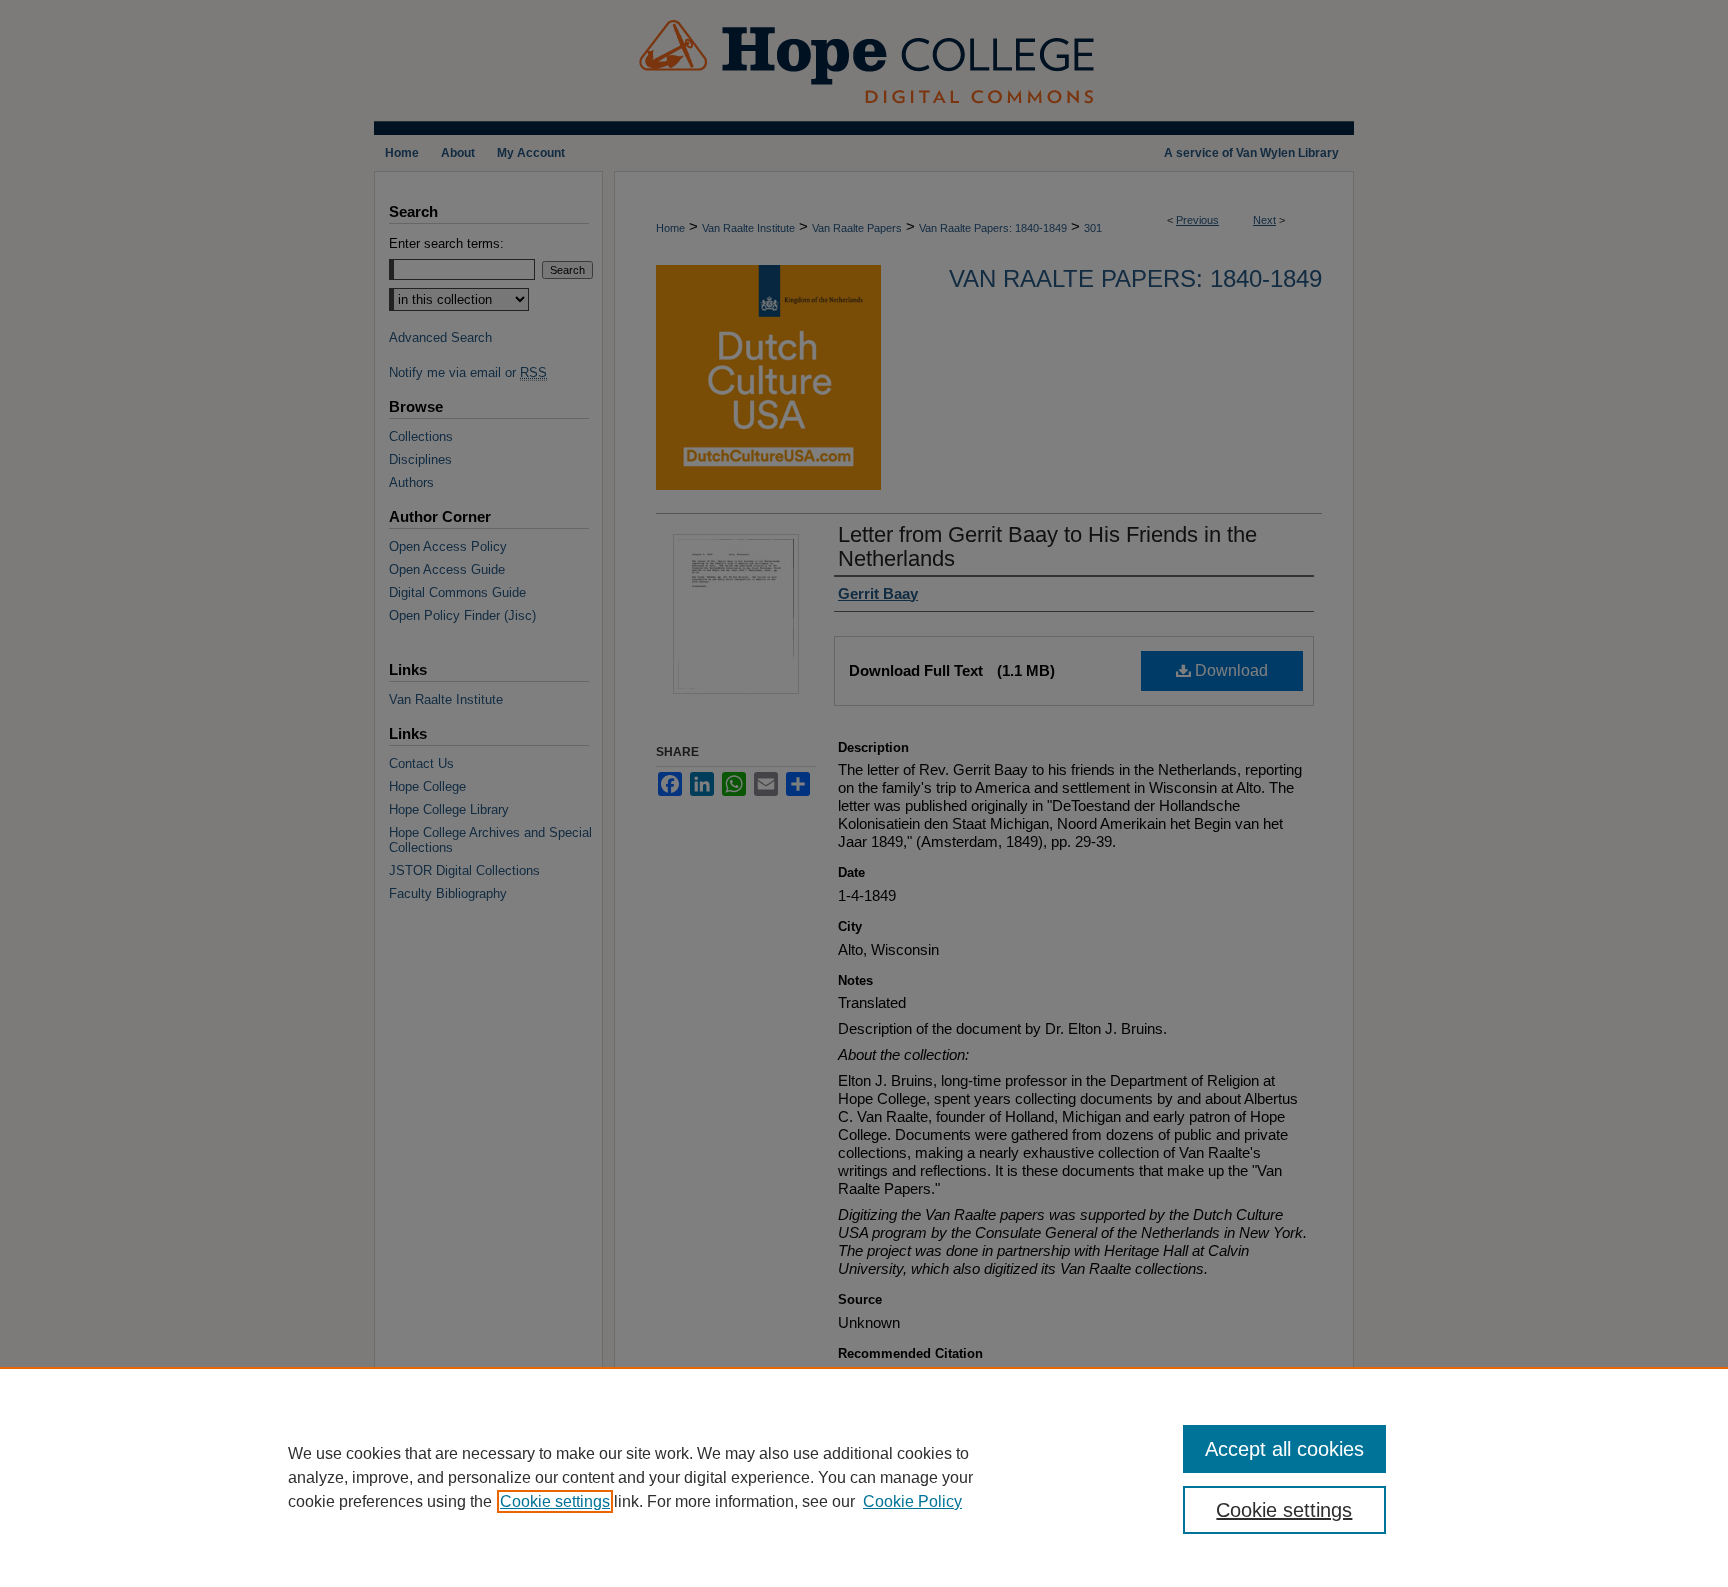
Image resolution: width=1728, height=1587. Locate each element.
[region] (864, 1477)
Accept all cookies (1284, 1449)
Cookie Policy (912, 1501)
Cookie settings (555, 1501)
